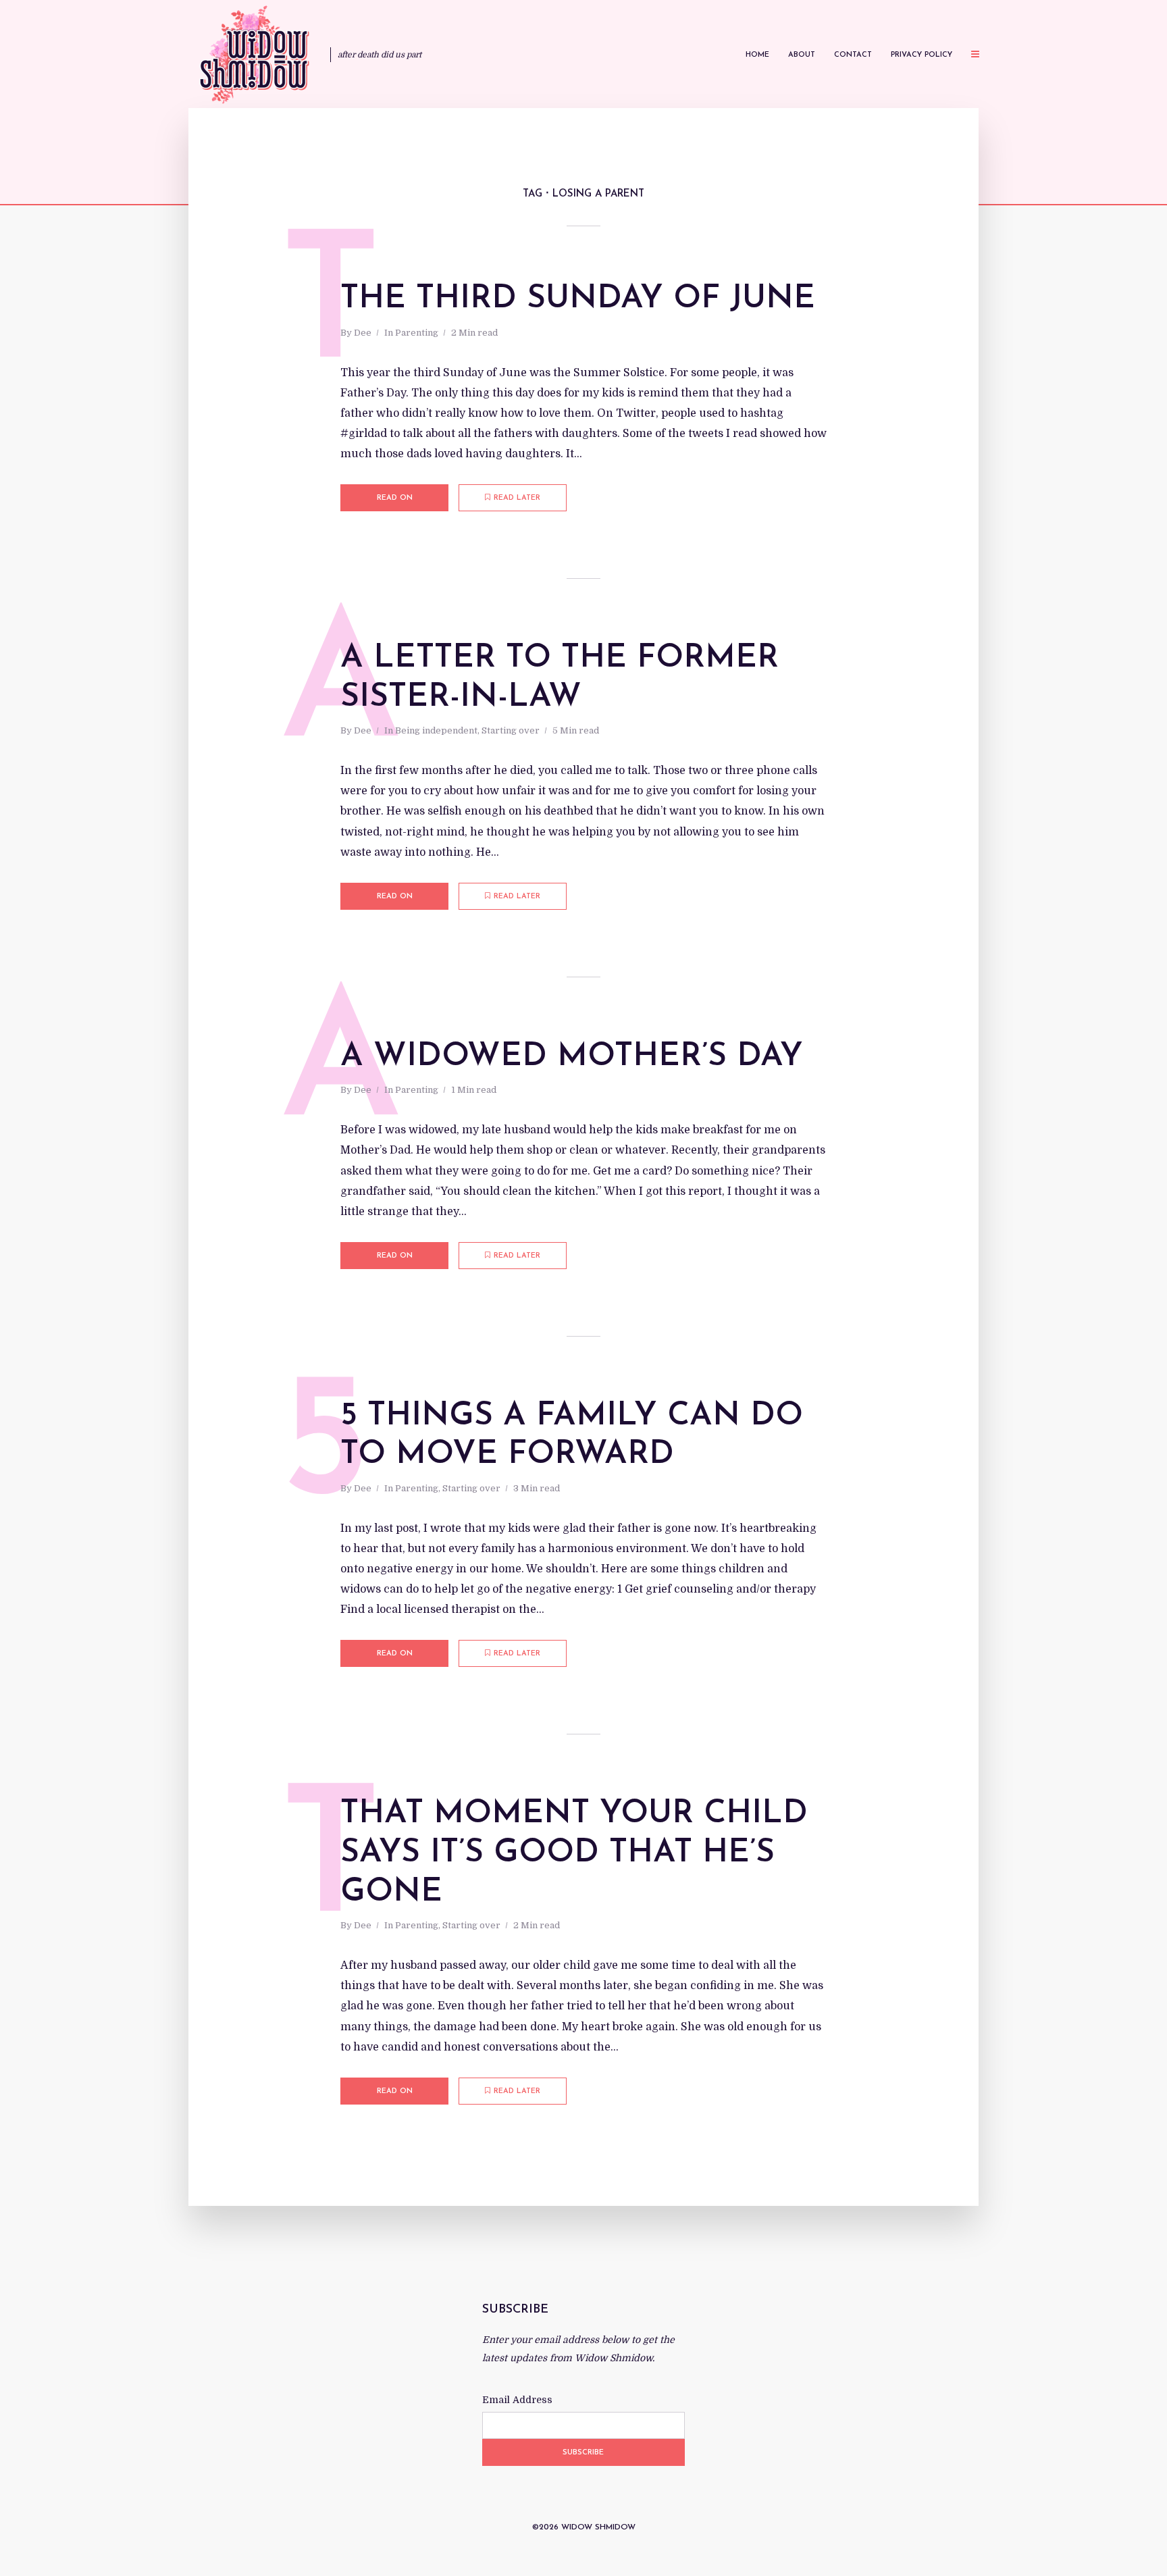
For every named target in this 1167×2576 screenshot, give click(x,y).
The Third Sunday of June (578, 299)
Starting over (511, 730)
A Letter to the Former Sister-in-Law (560, 678)
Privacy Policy (922, 55)
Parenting (417, 333)
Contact (853, 55)
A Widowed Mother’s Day (572, 1057)
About (802, 55)
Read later (517, 498)
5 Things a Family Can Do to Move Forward (572, 1436)
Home (757, 55)
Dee (363, 333)
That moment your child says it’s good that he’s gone (574, 1853)
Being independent (436, 730)
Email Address (517, 2400)
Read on (395, 498)
